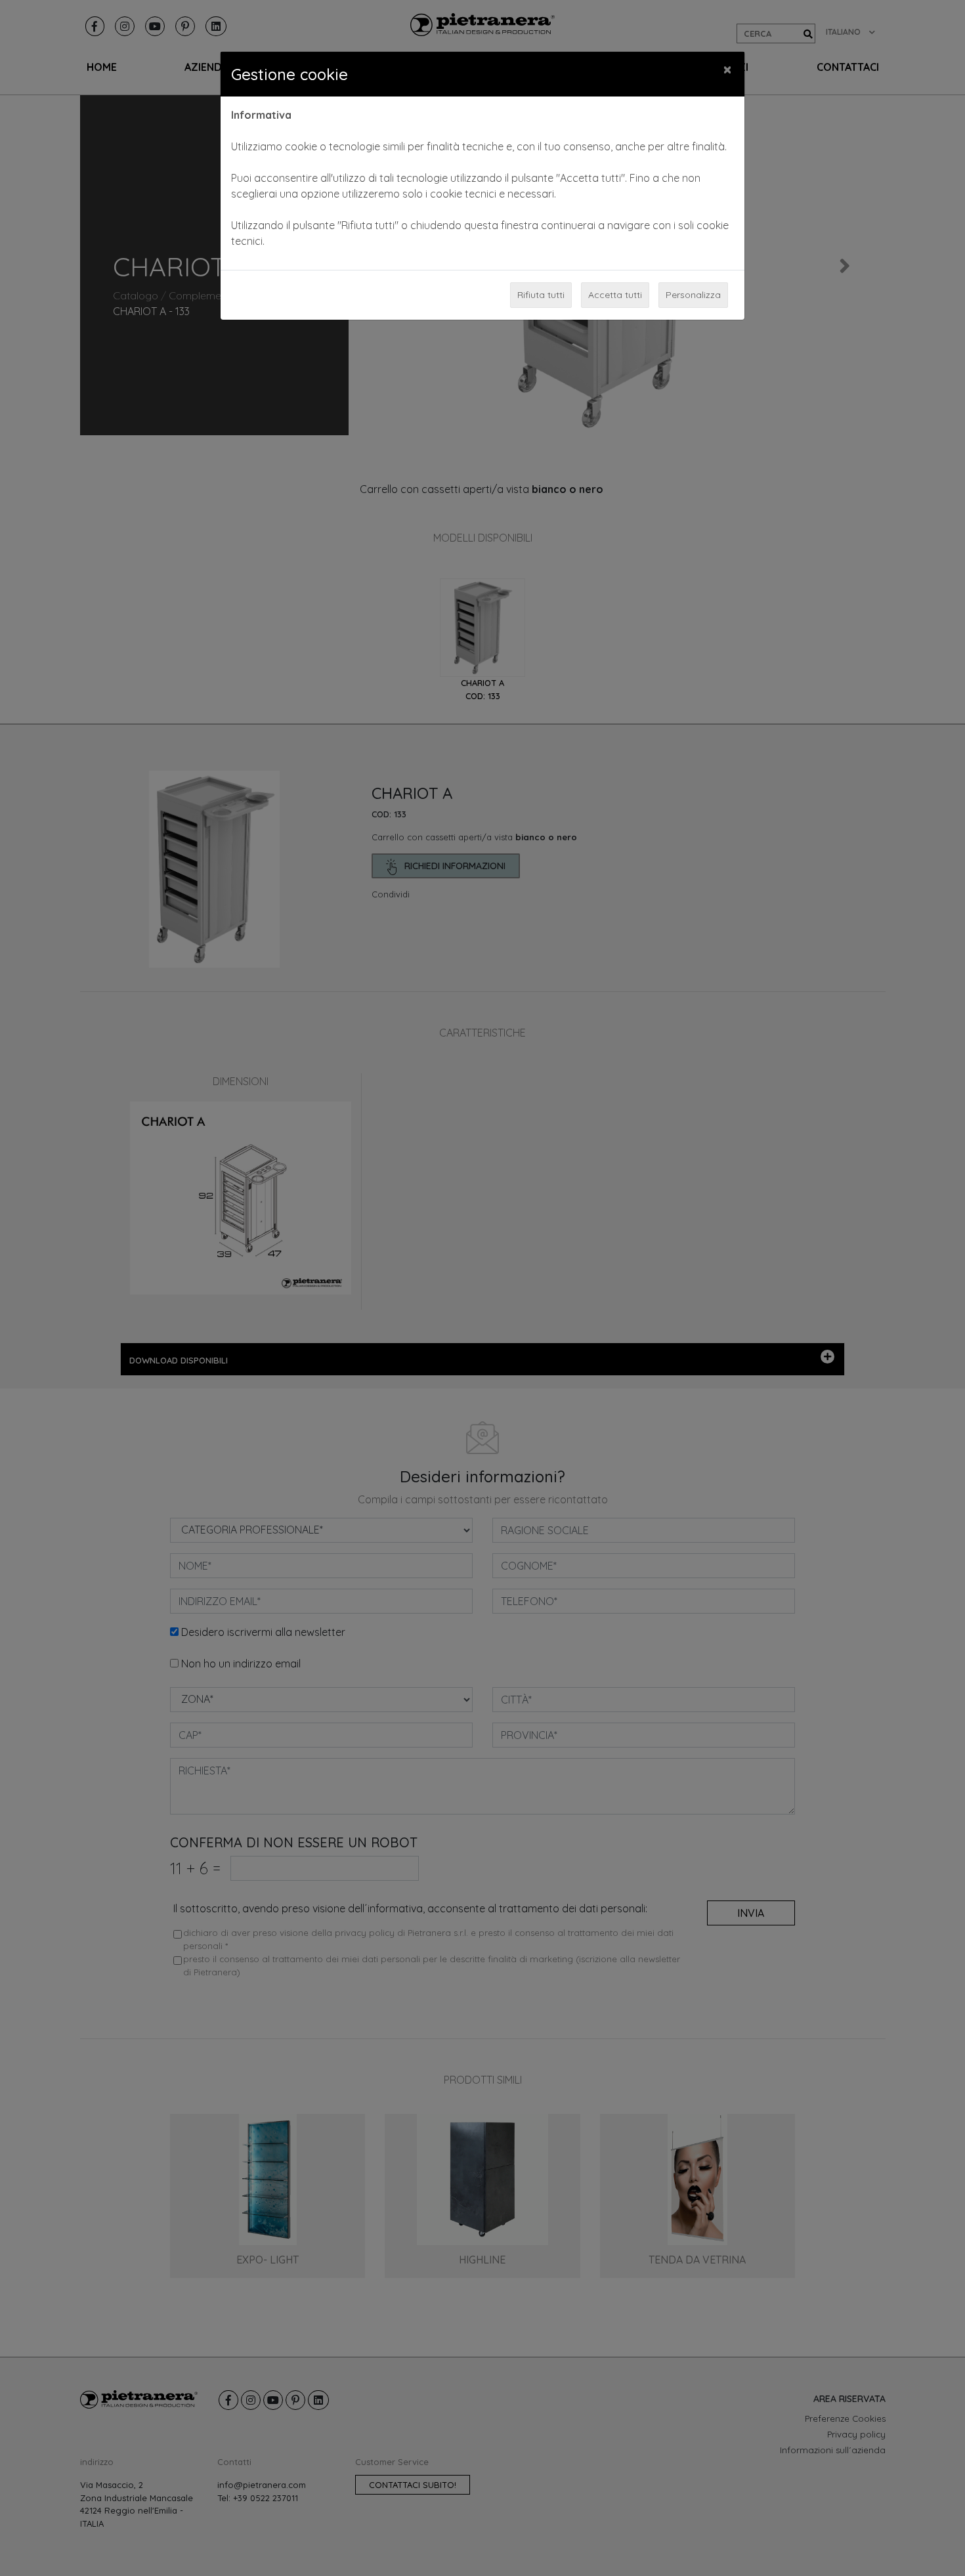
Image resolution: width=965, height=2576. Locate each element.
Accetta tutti (615, 295)
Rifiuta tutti (541, 295)
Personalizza (693, 295)
